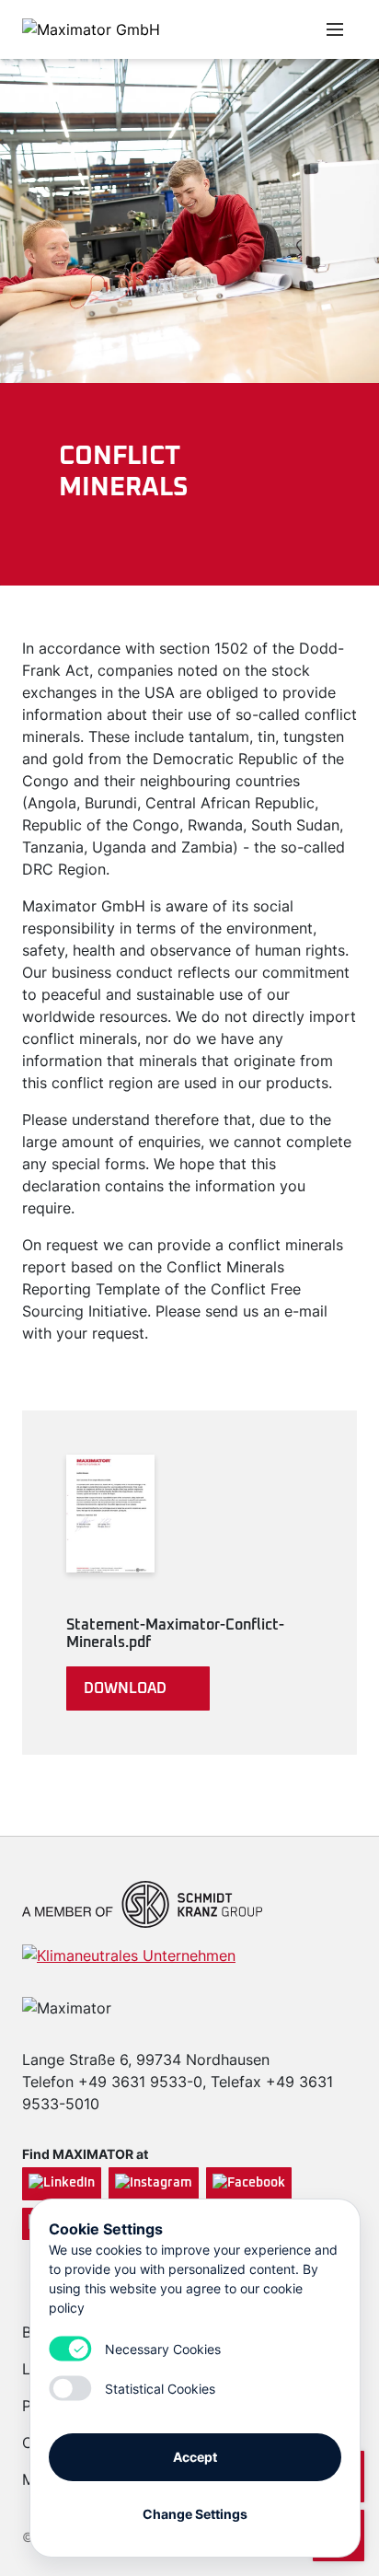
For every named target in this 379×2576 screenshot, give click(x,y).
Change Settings (195, 2514)
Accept (195, 2457)
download (125, 1688)
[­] (243, 29)
